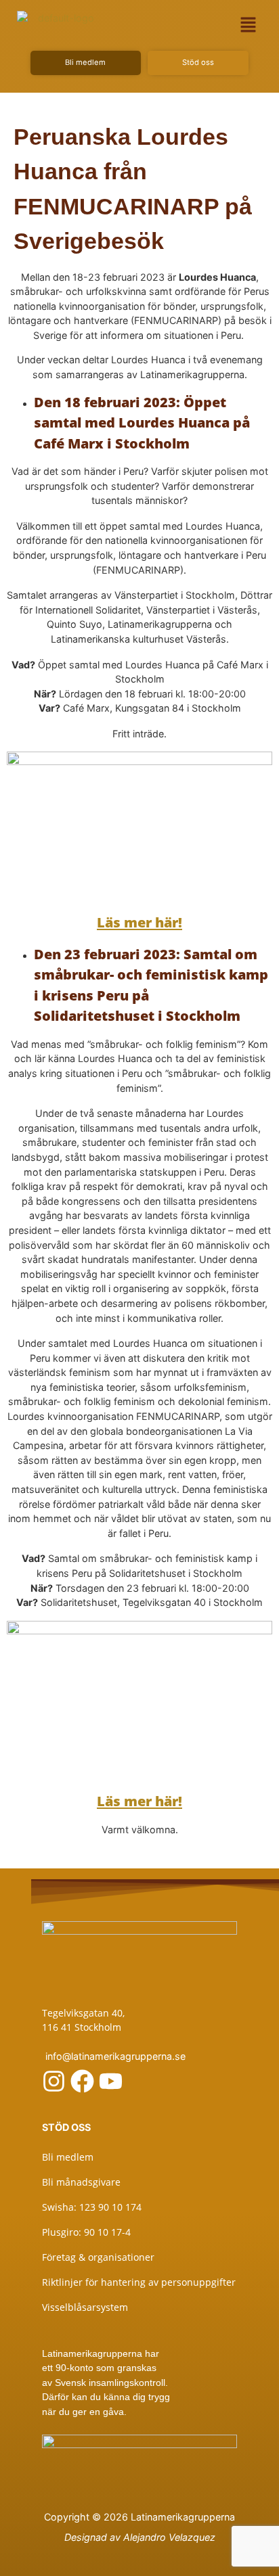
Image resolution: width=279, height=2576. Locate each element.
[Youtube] (111, 2081)
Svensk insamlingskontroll (109, 2383)
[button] (248, 25)
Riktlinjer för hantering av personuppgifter (139, 2282)
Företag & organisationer (98, 2257)
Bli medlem (68, 2157)
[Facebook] (82, 2081)
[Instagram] (54, 2081)
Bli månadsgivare (81, 2182)
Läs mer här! (139, 1801)
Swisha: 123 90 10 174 (92, 2207)
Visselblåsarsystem (85, 2307)
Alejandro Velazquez (169, 2537)
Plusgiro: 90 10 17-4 (86, 2232)
